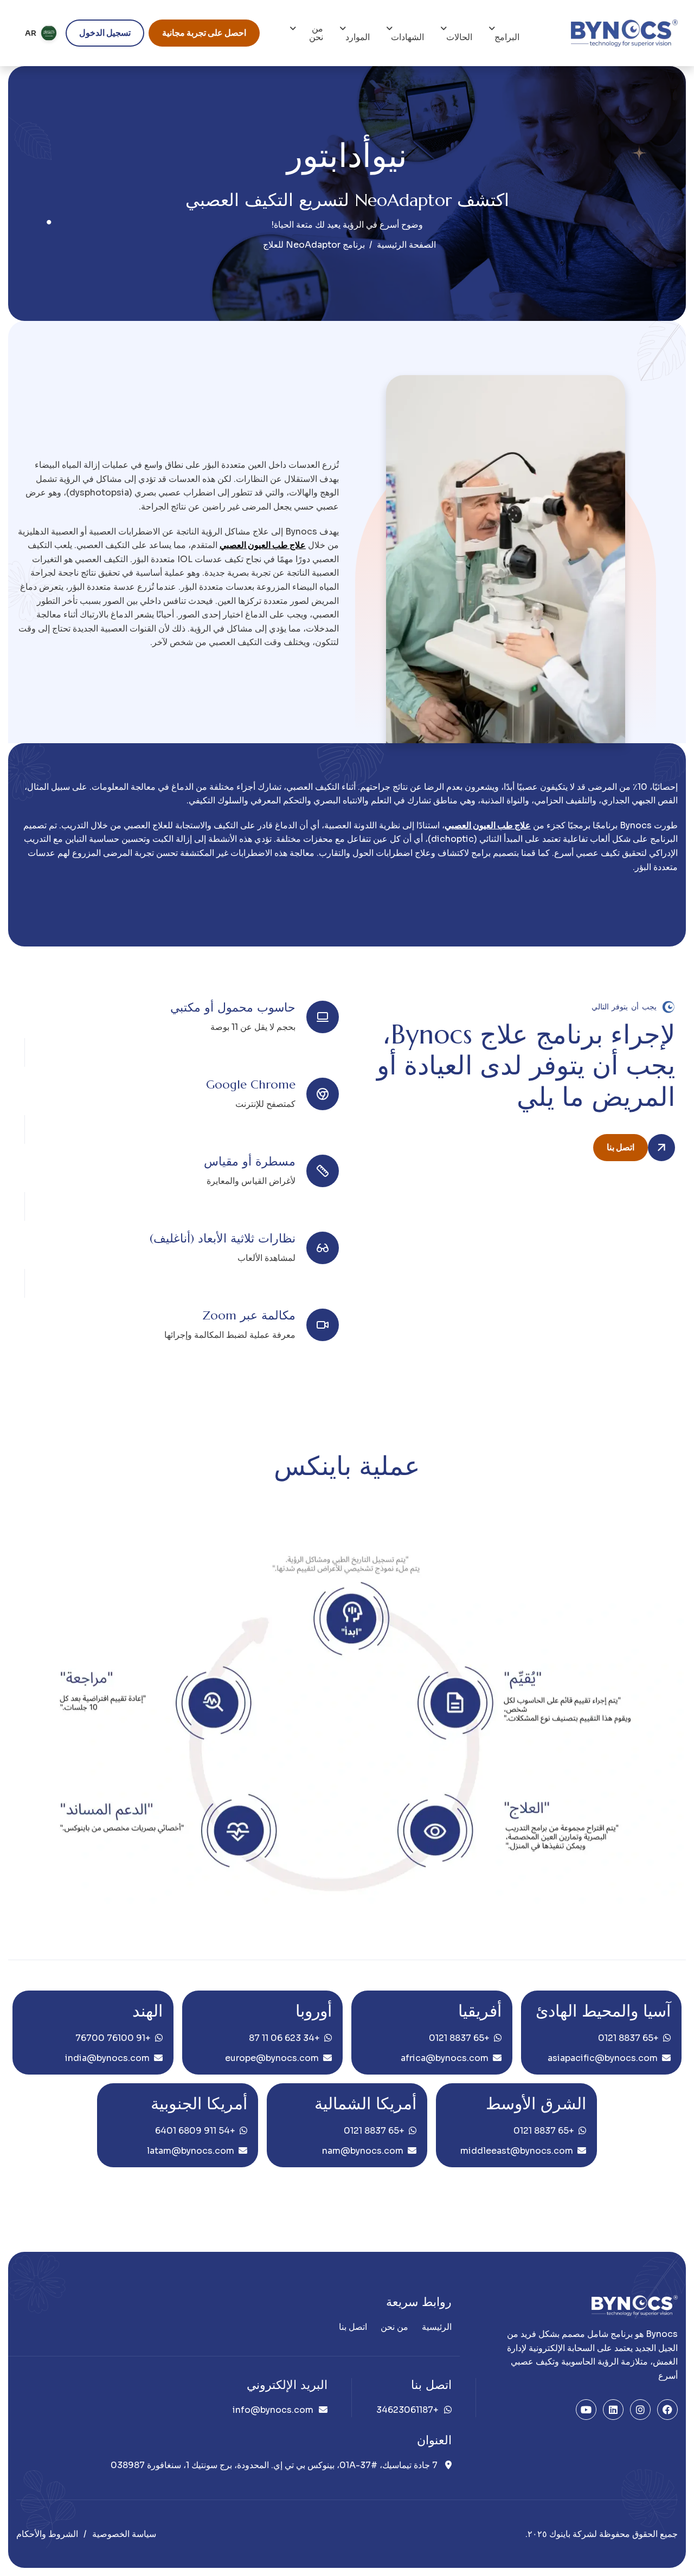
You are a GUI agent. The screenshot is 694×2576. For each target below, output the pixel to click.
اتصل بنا (621, 1147)
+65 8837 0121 (628, 2038)
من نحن (316, 33)
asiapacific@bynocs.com (603, 2058)
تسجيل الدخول (105, 33)
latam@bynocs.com (191, 2151)
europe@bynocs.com (272, 2058)
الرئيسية (437, 2327)
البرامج (507, 37)
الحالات (459, 37)
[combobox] (41, 33)
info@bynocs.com (273, 2410)
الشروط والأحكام (47, 2534)
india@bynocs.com (107, 2058)
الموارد (358, 37)
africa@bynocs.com (445, 2058)
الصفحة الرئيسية (406, 245)
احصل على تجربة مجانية (204, 33)
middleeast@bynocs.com (517, 2151)
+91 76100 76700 (113, 2038)
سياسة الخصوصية (124, 2534)
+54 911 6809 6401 (195, 2131)
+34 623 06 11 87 (284, 2038)
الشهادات (407, 37)
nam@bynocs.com (363, 2151)
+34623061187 (407, 2410)
